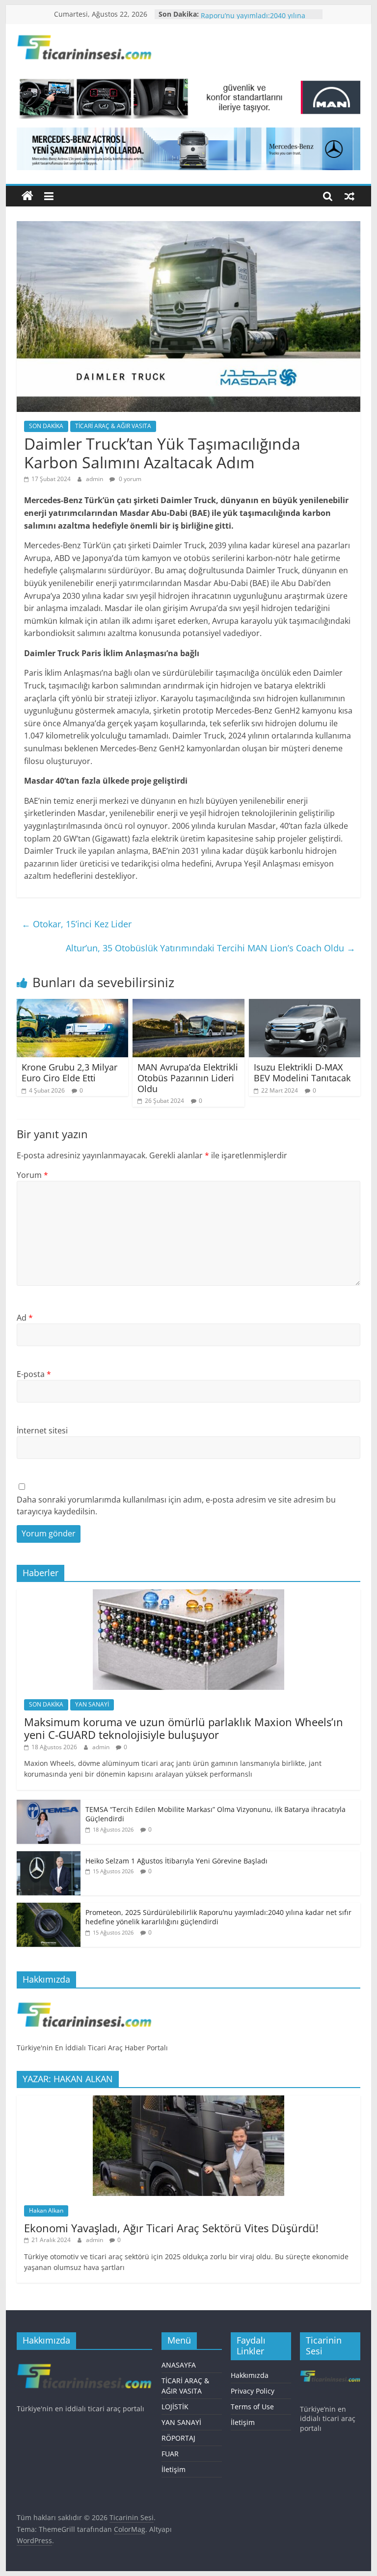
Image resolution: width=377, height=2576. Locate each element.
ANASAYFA (179, 2365)
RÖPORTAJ (178, 2438)
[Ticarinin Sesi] (27, 196)
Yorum (32, 1175)
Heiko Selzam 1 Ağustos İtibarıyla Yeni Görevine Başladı (176, 1861)
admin (95, 479)
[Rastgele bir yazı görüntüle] (350, 196)
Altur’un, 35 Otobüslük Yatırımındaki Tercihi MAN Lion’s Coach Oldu (211, 948)
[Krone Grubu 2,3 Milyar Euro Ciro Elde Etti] (73, 1005)
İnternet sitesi (42, 1430)
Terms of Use (252, 2407)
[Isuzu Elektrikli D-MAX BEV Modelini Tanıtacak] (305, 1005)
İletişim (174, 2469)
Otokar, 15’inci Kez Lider (77, 924)
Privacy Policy (253, 2391)
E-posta (34, 1374)
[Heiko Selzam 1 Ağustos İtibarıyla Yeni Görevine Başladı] (49, 1856)
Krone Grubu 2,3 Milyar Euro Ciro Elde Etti (69, 1072)
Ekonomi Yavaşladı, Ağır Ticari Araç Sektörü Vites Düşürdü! (171, 2228)
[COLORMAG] (84, 2001)
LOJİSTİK (175, 2407)
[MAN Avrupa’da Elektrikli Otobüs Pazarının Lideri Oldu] (188, 1005)
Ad (25, 1318)
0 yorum (129, 479)
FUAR (170, 2454)
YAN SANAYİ (92, 1704)
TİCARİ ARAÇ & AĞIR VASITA (113, 426)
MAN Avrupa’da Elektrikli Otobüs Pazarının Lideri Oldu (188, 1078)
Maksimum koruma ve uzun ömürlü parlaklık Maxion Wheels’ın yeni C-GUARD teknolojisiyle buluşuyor (184, 1728)
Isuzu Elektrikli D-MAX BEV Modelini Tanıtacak (302, 1072)
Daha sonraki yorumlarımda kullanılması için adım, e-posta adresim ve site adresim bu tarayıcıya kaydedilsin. (176, 1505)
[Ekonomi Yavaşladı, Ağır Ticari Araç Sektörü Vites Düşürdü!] (188, 2101)
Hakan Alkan (46, 2210)
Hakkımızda (250, 2375)
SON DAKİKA (46, 426)
